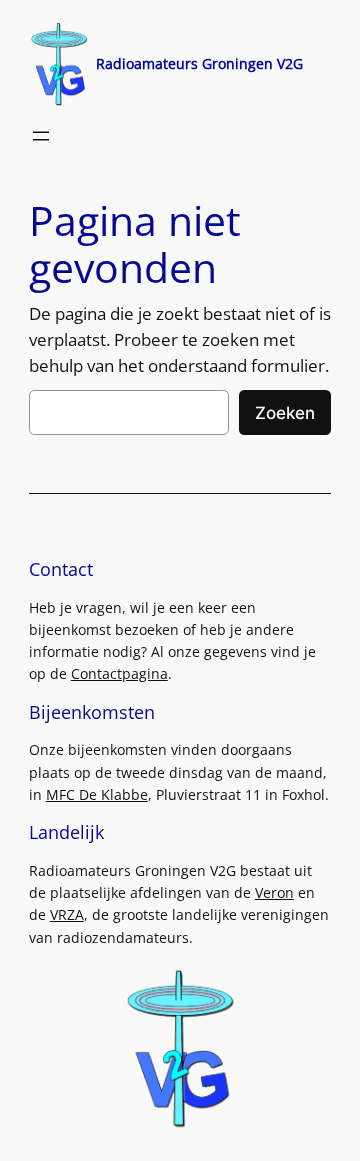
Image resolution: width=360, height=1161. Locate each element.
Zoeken (285, 413)
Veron (274, 892)
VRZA (67, 914)
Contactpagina (119, 673)
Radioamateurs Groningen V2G (199, 63)
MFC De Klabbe (97, 794)
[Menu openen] (41, 136)
